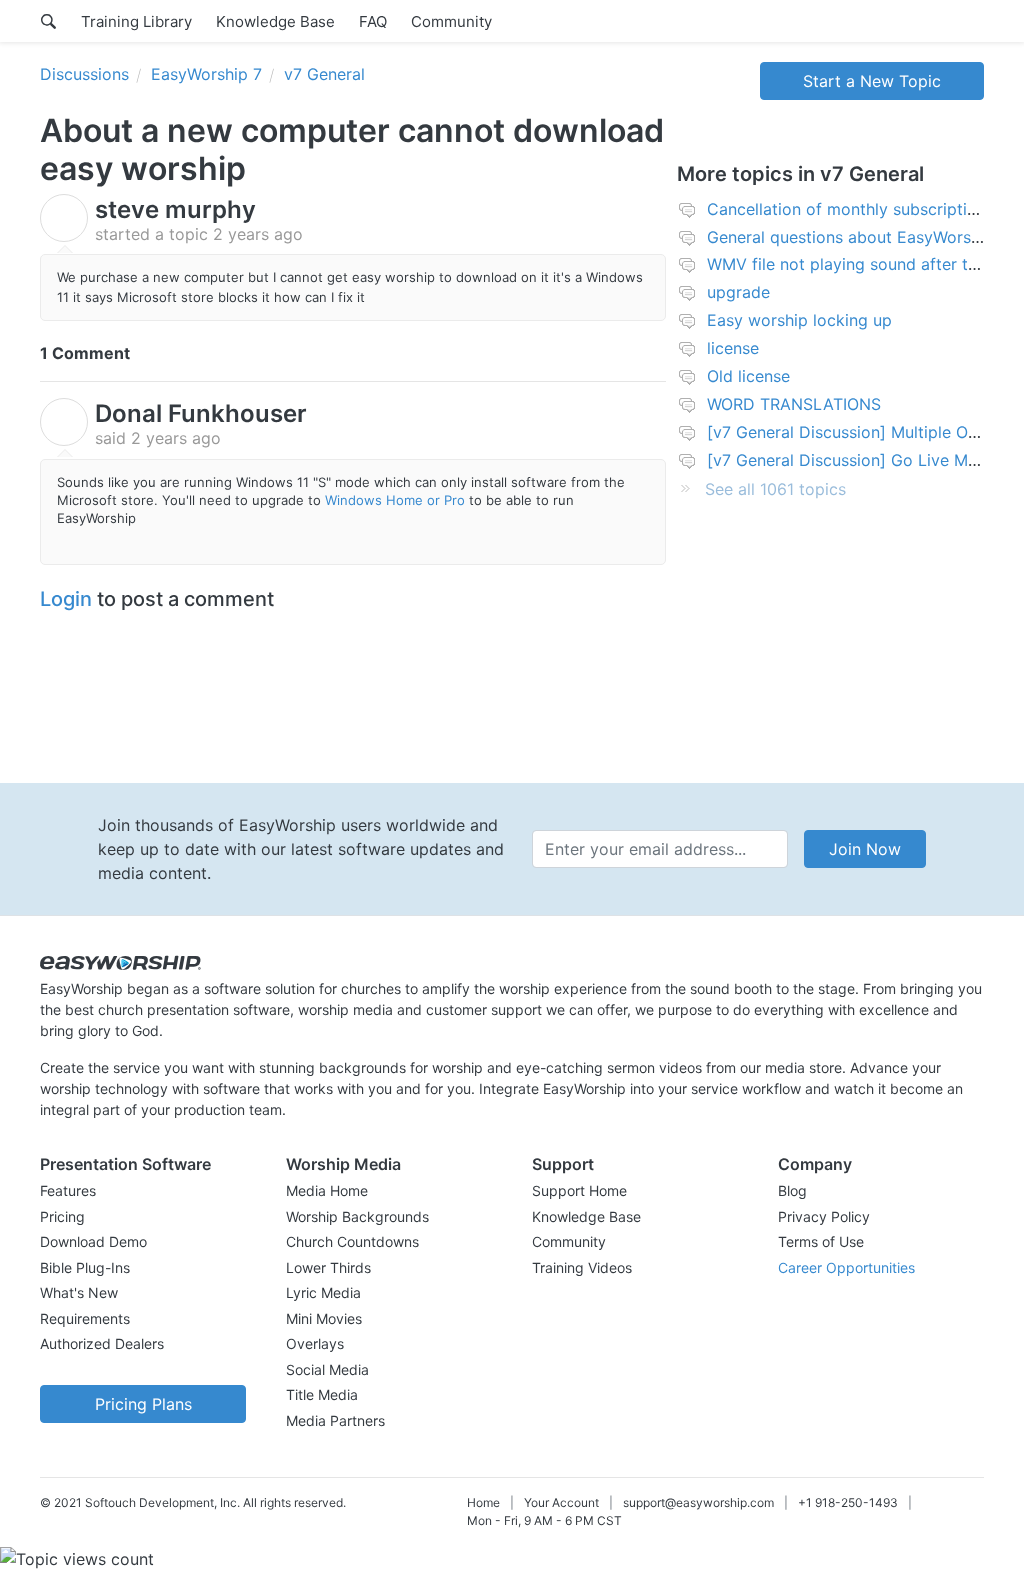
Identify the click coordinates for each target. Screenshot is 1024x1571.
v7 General (324, 74)
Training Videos (582, 1267)
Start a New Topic (872, 81)
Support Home (579, 1190)
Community (451, 21)
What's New (79, 1292)
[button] (143, 1164)
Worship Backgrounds (357, 1216)
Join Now (865, 849)
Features (68, 1190)
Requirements (85, 1318)
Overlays (315, 1343)
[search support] (48, 21)
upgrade (738, 292)
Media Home (327, 1190)
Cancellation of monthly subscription (846, 209)
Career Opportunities (846, 1267)
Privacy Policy (824, 1216)
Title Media (322, 1394)
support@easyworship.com (698, 1502)
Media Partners (335, 1420)
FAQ (373, 21)
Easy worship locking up (799, 320)
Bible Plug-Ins (85, 1267)
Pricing (62, 1216)
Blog (792, 1190)
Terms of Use (821, 1241)
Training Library (136, 21)
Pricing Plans (143, 1404)
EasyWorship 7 (206, 74)
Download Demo (93, 1241)
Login (66, 599)
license (733, 348)
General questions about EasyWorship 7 (857, 237)
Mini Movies (324, 1318)
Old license (748, 376)
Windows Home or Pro (395, 500)
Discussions (84, 74)
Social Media (327, 1369)
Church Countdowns (352, 1241)
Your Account (561, 1502)
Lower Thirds (328, 1267)
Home (483, 1502)
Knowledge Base (275, 21)
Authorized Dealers (102, 1343)
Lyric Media (323, 1292)
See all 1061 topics (775, 489)
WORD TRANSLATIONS (794, 404)
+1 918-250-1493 (848, 1502)
